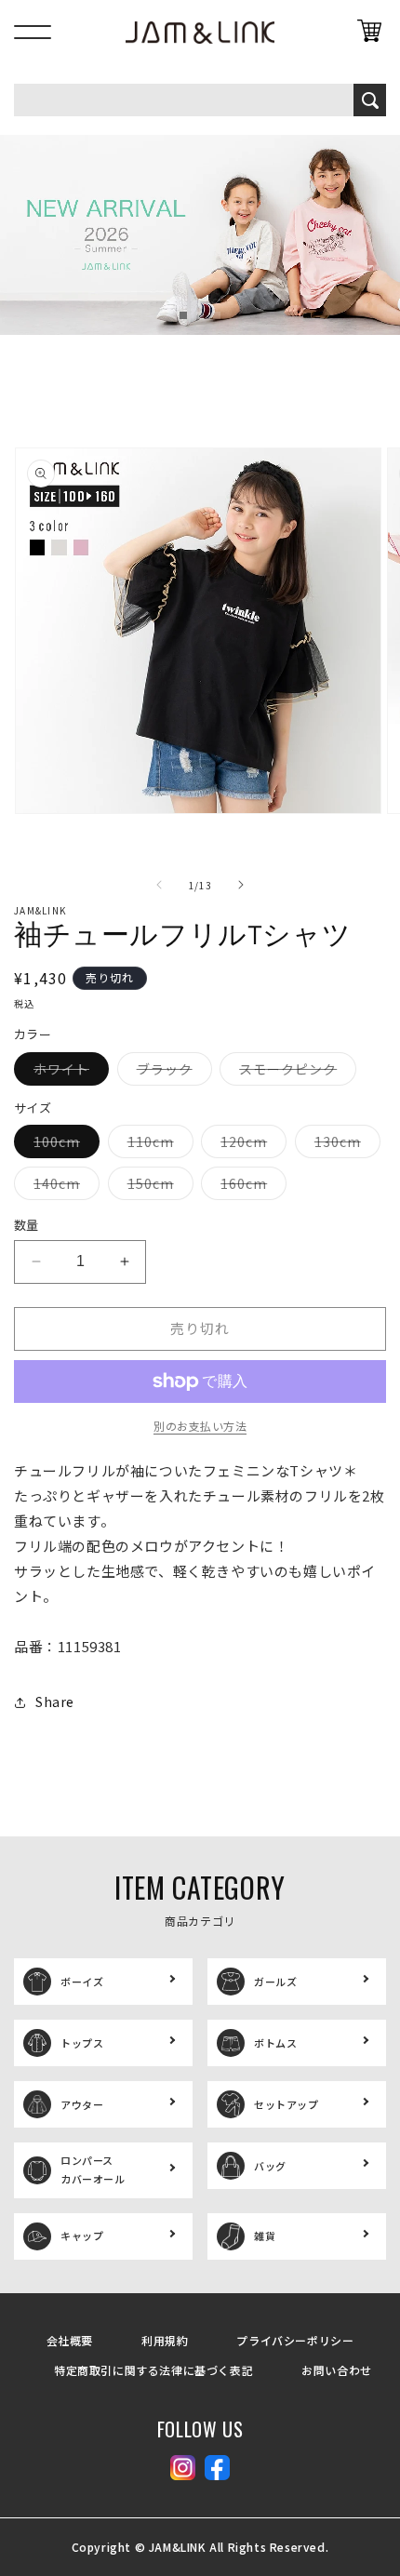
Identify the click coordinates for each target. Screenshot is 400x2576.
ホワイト (68, 1072)
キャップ (82, 2236)
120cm (250, 1145)
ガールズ (275, 1982)
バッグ (270, 2166)
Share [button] (55, 1702)
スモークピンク (294, 1072)
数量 (27, 1225)
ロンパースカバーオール (93, 2169)
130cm (344, 1145)
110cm (157, 1145)
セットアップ (287, 2104)
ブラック (171, 1072)
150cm (157, 1187)
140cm (63, 1187)
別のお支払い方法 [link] (200, 1426)
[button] (183, 315)
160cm (250, 1187)
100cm (63, 1145)
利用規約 (165, 2340)
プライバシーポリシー (295, 2340)
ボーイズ (82, 1982)
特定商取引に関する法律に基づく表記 (153, 2370)
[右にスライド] (241, 885)
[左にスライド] (159, 885)
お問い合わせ (337, 2370)
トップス (82, 2043)
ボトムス (275, 2043)
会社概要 (70, 2340)
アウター (82, 2104)
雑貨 (265, 2236)
